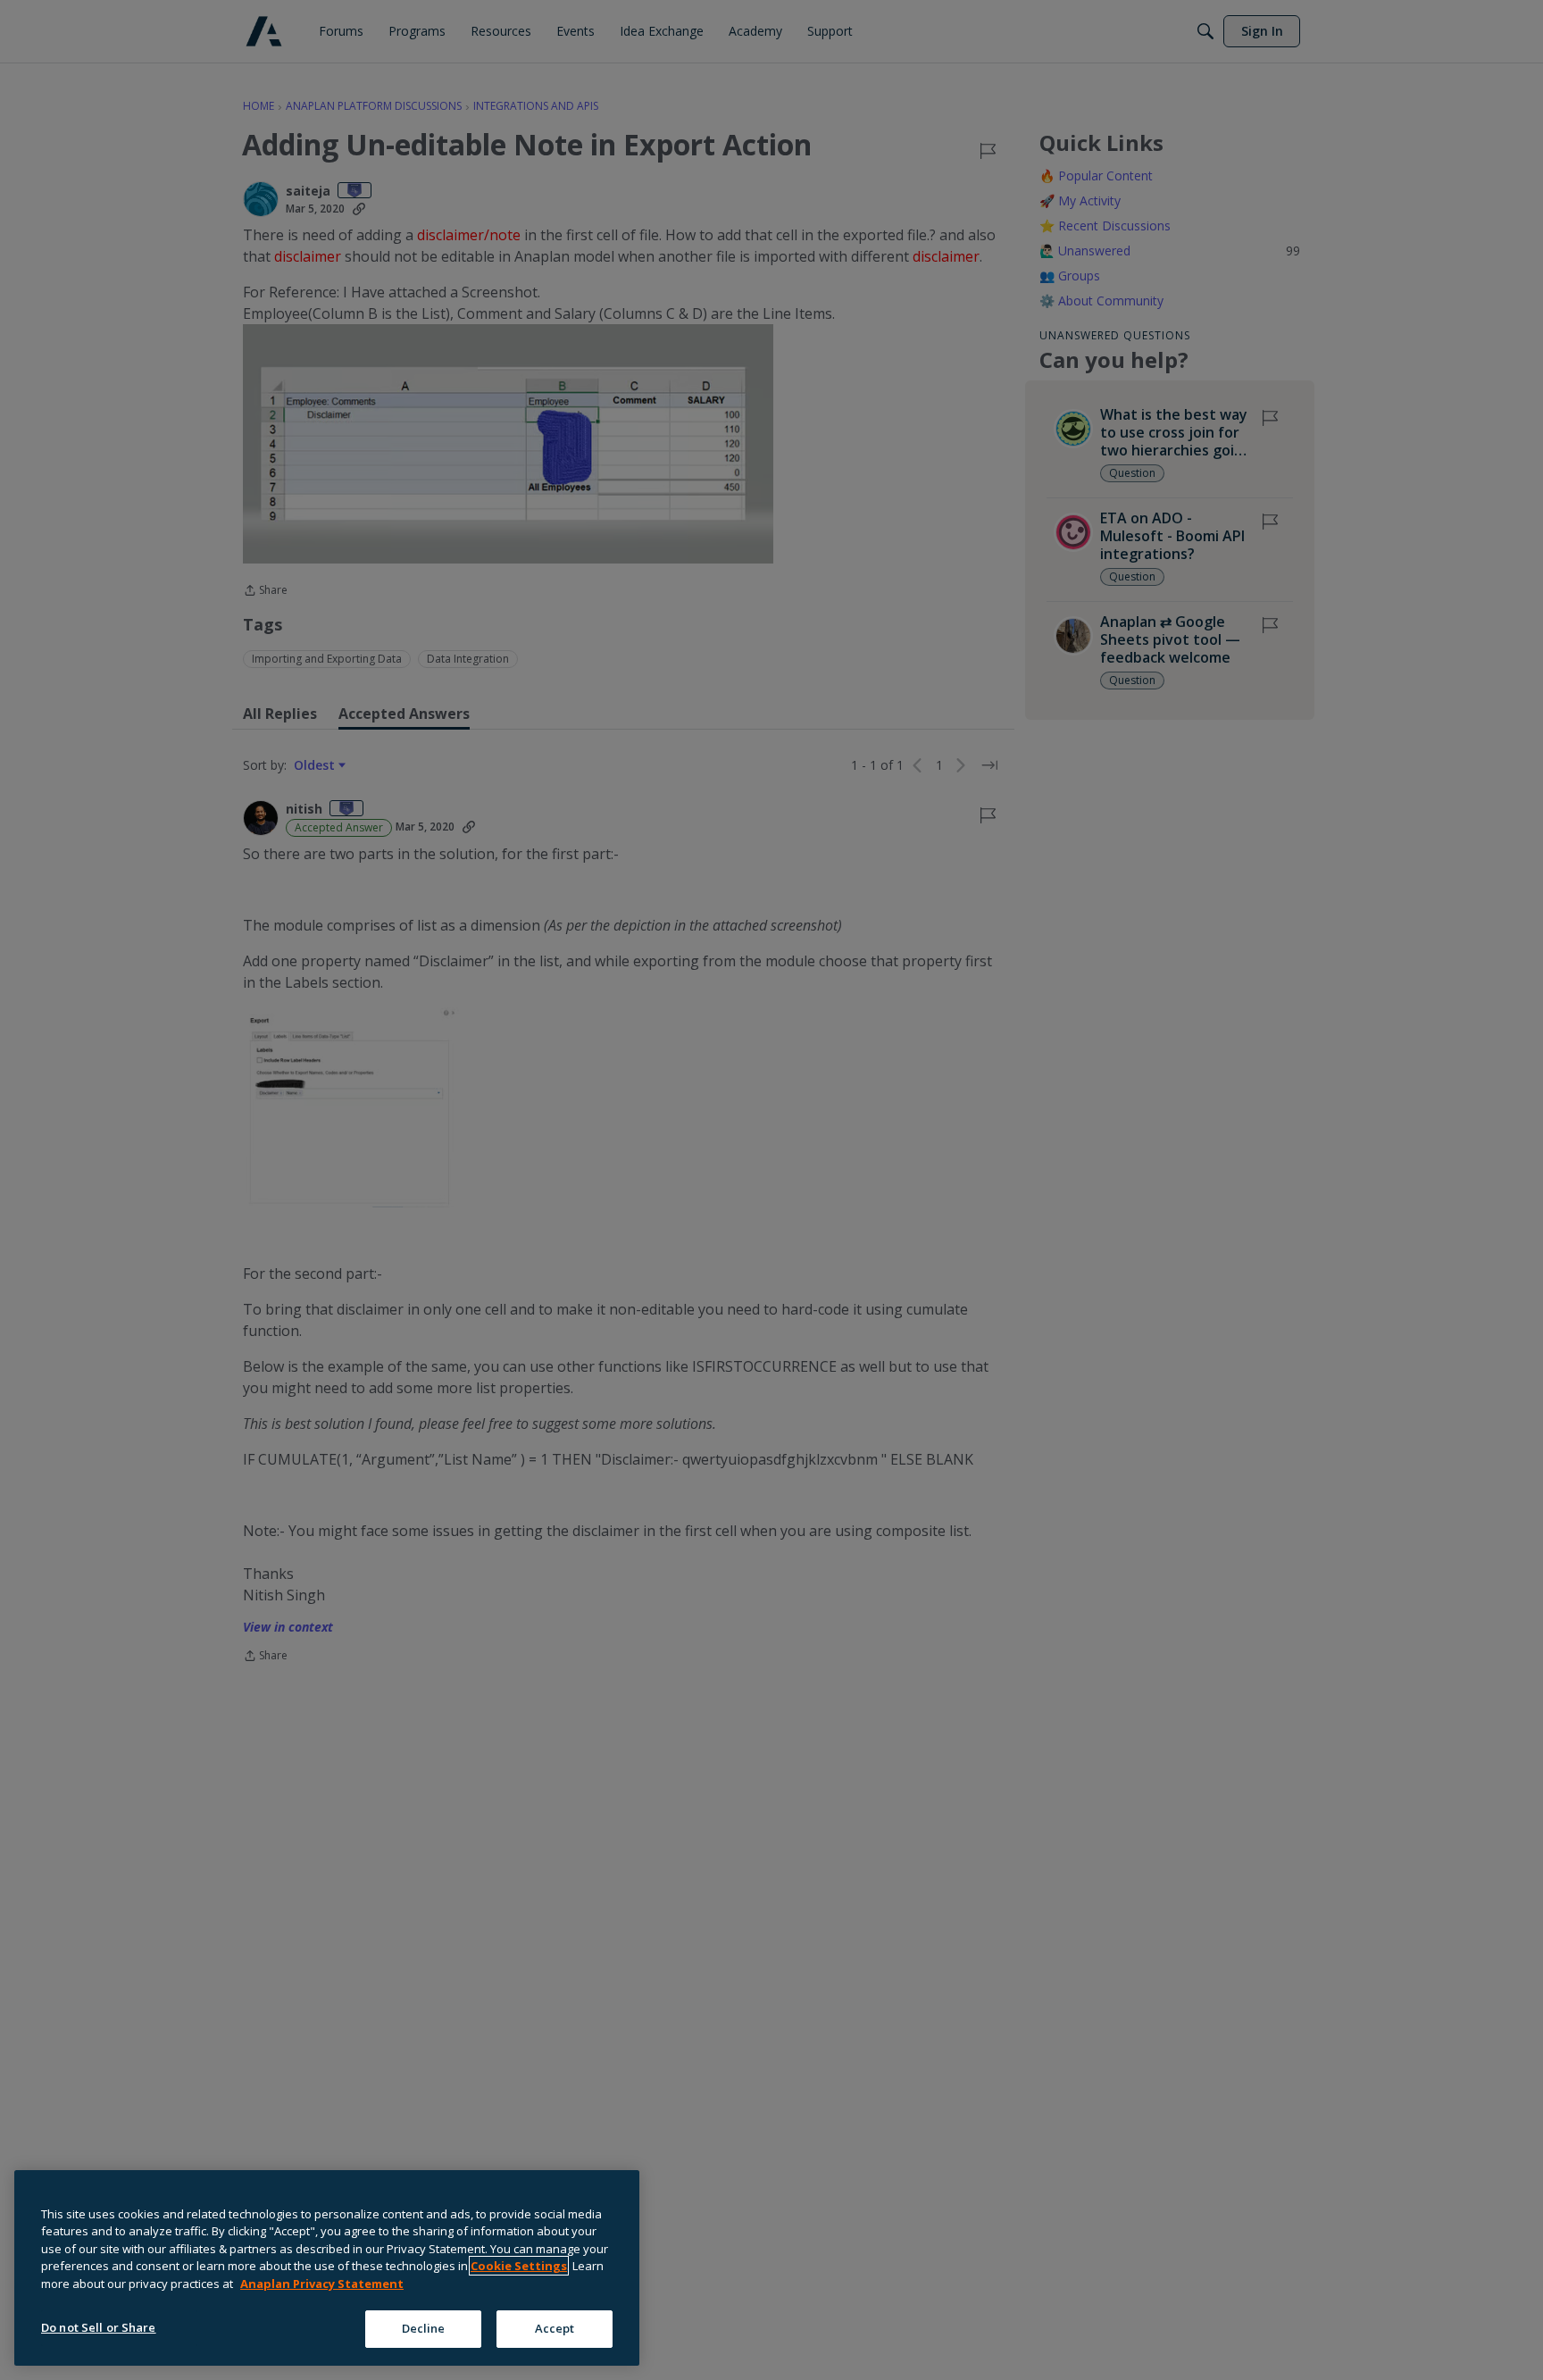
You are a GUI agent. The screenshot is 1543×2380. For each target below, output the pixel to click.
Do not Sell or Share (99, 2327)
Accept (555, 2328)
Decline (424, 2328)
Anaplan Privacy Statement (322, 2284)
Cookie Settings (519, 2266)
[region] (327, 2268)
